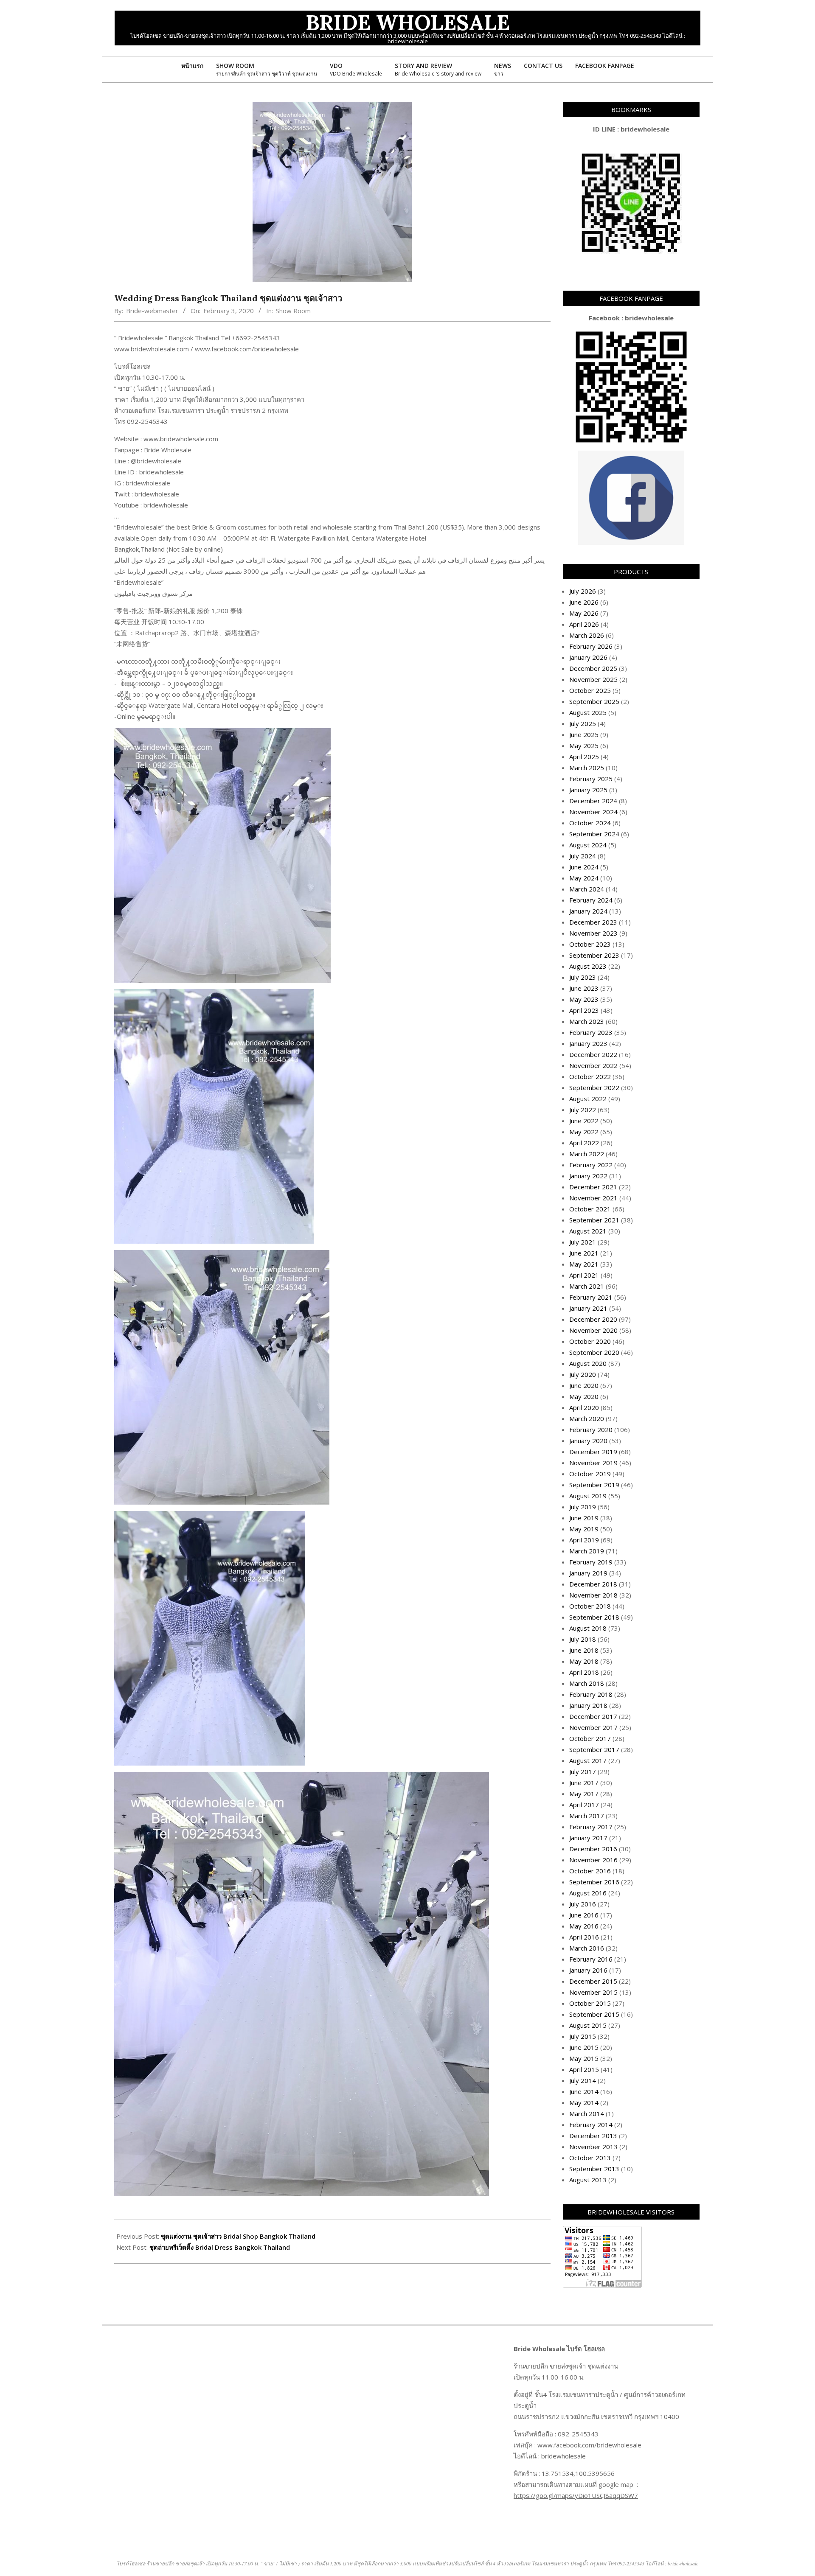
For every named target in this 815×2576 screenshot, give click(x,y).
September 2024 (594, 834)
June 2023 (584, 988)
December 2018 (593, 1584)
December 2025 (593, 668)
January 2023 (588, 1043)
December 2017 (593, 1716)
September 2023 (594, 955)
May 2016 (584, 1926)
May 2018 (584, 1661)
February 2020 (591, 1430)
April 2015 (584, 2069)
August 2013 (588, 2180)
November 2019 (593, 1463)
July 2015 (583, 2036)
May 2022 (584, 1132)
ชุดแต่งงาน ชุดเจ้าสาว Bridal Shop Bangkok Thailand (238, 2236)
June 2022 (584, 1121)
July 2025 (583, 723)
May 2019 (584, 1529)
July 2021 (583, 1242)
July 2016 (583, 1904)
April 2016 (584, 1937)
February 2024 (591, 900)
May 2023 (584, 999)
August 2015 (588, 2025)
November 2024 (593, 812)
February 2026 (591, 646)
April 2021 (584, 1275)
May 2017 (584, 1794)
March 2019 (587, 1551)
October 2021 (590, 1209)
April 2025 (584, 757)
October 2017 (590, 1738)
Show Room (293, 311)
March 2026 (587, 635)
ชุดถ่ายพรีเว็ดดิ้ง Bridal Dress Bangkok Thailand (220, 2247)
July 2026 (583, 591)
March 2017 (587, 1816)
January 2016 (588, 1970)
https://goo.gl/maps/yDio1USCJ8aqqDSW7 (576, 2495)
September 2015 (594, 2014)
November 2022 (593, 1065)
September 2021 (594, 1220)
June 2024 (584, 867)
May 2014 (584, 2102)
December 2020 (593, 1319)
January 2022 (588, 1176)
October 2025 (590, 690)
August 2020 (588, 1363)
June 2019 (584, 1518)
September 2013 (594, 2169)
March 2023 (587, 1021)
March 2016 (587, 1948)
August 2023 (588, 966)
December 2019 (593, 1452)
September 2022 (594, 1088)
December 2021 (593, 1187)
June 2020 (584, 1385)
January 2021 (588, 1308)
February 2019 (591, 1562)
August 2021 (588, 1231)
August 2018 (588, 1628)
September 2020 (594, 1352)
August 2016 (588, 1893)
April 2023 (584, 1010)
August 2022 (588, 1099)
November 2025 (593, 679)
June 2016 (584, 1915)
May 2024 (584, 878)
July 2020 (583, 1374)
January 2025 (588, 790)
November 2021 (593, 1198)
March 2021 (587, 1286)
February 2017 (591, 1827)
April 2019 (584, 1540)
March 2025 (587, 768)
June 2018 (584, 1650)
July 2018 (583, 1639)
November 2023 (593, 933)
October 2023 (590, 944)
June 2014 (584, 2091)
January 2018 (588, 1705)
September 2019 (594, 1485)
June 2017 (584, 1783)
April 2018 (584, 1672)
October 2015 (590, 2003)
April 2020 (584, 1407)
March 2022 (587, 1154)
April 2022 (584, 1143)
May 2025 (584, 746)
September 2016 (594, 1882)
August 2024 (588, 845)
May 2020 (584, 1396)
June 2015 (584, 2047)
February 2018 (591, 1694)
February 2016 (591, 1959)
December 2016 (593, 1849)
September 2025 (594, 701)
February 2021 (591, 1297)
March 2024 (587, 889)
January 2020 (588, 1441)
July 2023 (583, 977)
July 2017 (583, 1772)
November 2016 (593, 1860)
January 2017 (588, 1838)
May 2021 (584, 1264)
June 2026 (584, 602)
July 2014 (583, 2080)
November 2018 (593, 1595)
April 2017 (584, 1805)
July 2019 (583, 1507)
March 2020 (587, 1418)
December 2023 (593, 922)
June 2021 (584, 1253)
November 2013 (593, 2147)
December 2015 (593, 1981)
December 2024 (593, 801)
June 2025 (584, 734)
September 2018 (594, 1617)
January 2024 (588, 911)
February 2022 (591, 1165)
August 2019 (588, 1496)
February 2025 (591, 779)
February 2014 (591, 2125)
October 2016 (590, 1871)
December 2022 (593, 1054)
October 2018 (590, 1606)
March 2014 (587, 2113)
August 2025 (588, 712)
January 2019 (588, 1573)
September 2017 (594, 1749)
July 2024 (583, 856)
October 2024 (590, 823)
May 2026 (584, 613)
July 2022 (583, 1110)
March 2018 (587, 1683)
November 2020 (593, 1330)
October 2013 (590, 2158)
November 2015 (593, 1992)
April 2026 (584, 624)
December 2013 (593, 2136)
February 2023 (591, 1032)
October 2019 (590, 1474)
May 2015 (584, 2058)
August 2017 (588, 1760)
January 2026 (588, 657)
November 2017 (593, 1727)
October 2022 (590, 1076)
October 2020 (590, 1341)
